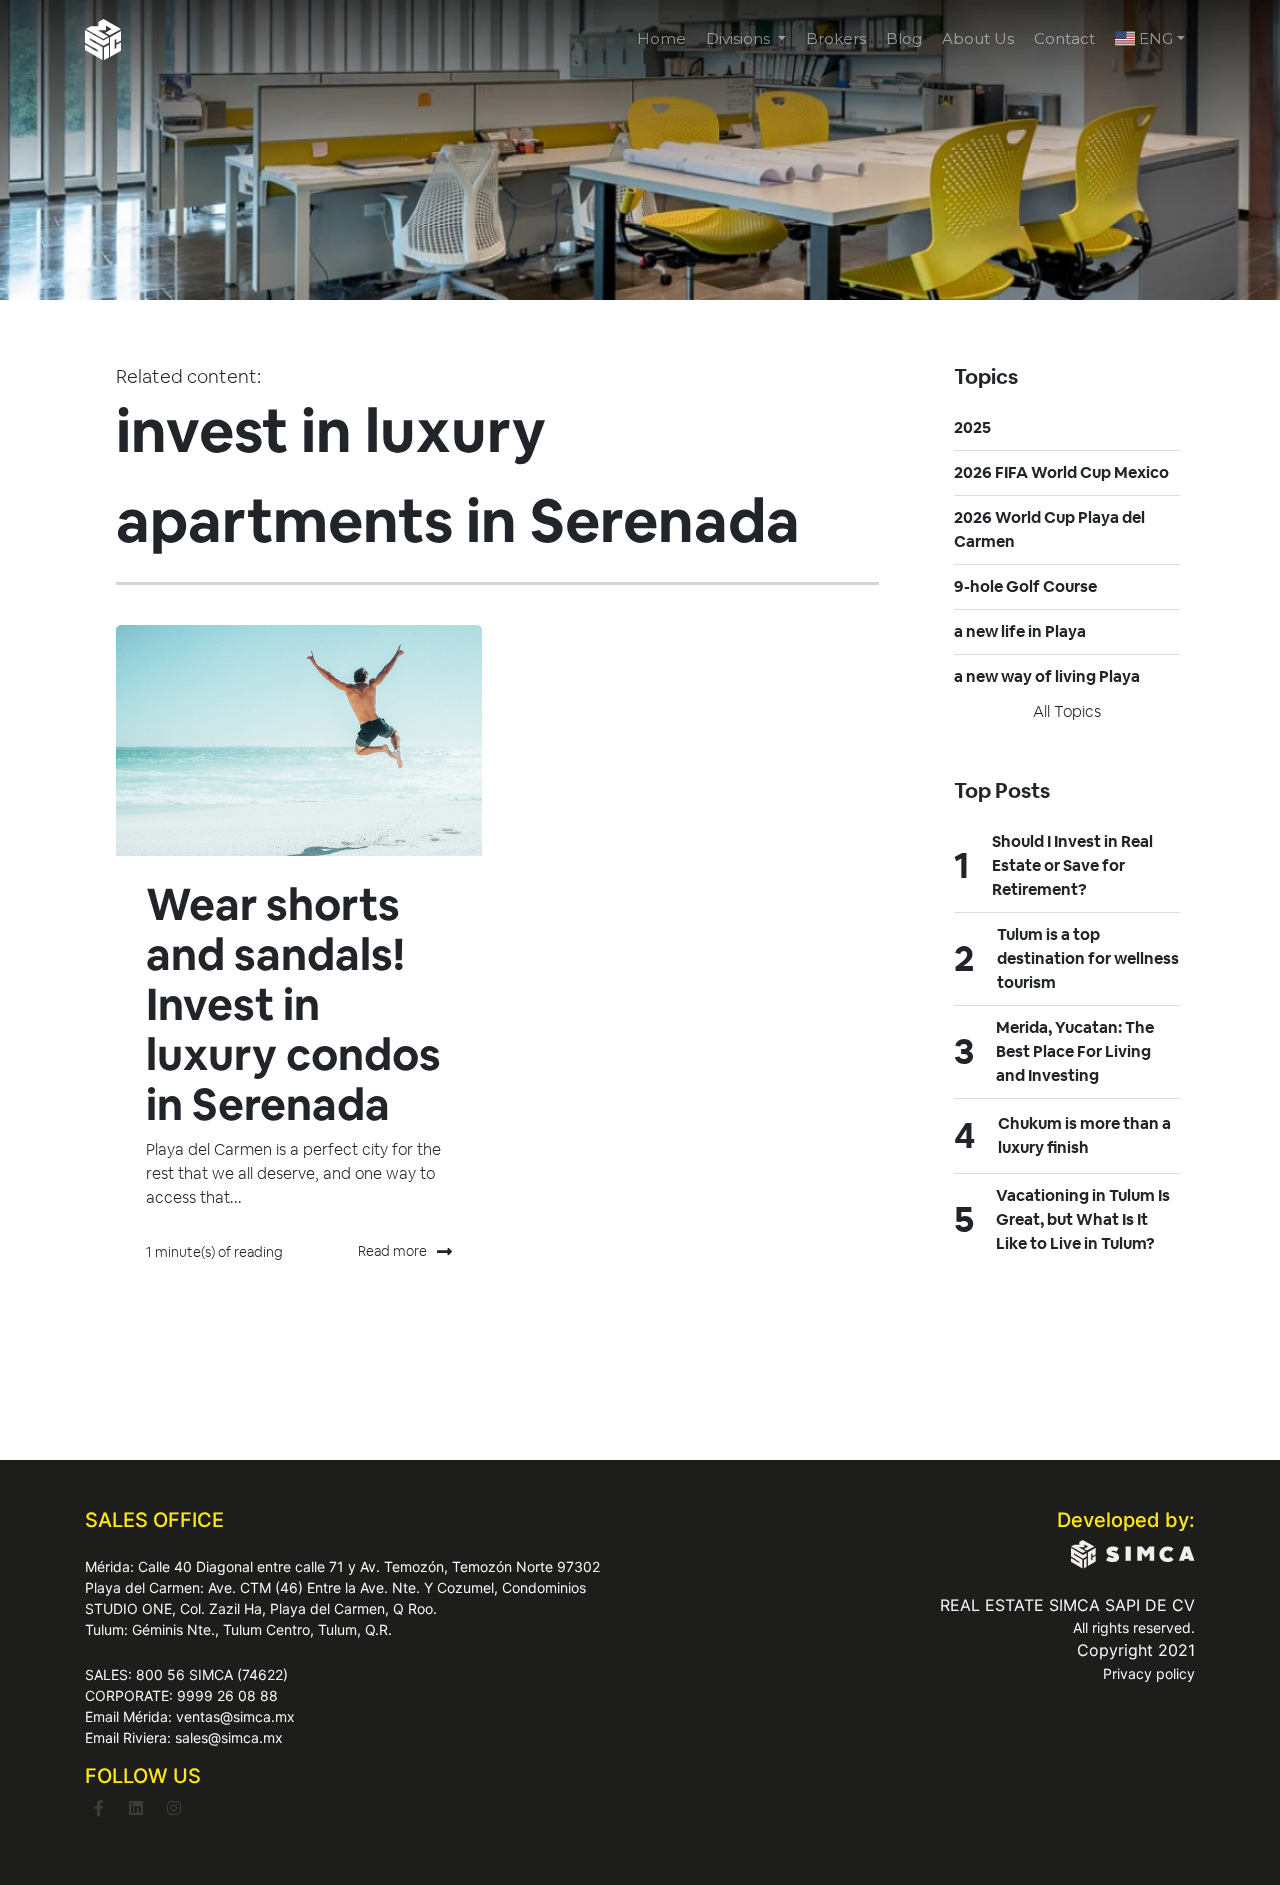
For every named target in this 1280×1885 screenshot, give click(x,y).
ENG (1154, 38)
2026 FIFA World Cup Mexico (1061, 472)
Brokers (836, 38)
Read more (392, 1251)
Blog (904, 38)
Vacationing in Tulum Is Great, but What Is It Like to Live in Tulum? (1083, 1219)
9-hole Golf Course (1025, 586)
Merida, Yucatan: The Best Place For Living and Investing (1075, 1051)
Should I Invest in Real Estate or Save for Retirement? (1072, 865)
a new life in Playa (1020, 631)
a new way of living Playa (1047, 676)
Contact (1064, 38)
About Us (978, 38)
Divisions (740, 38)
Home (661, 38)
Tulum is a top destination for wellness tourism (1088, 958)
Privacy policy (1149, 1673)
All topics (1067, 711)
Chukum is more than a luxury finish (1084, 1135)
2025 (972, 427)
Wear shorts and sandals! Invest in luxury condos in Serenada (293, 1004)
